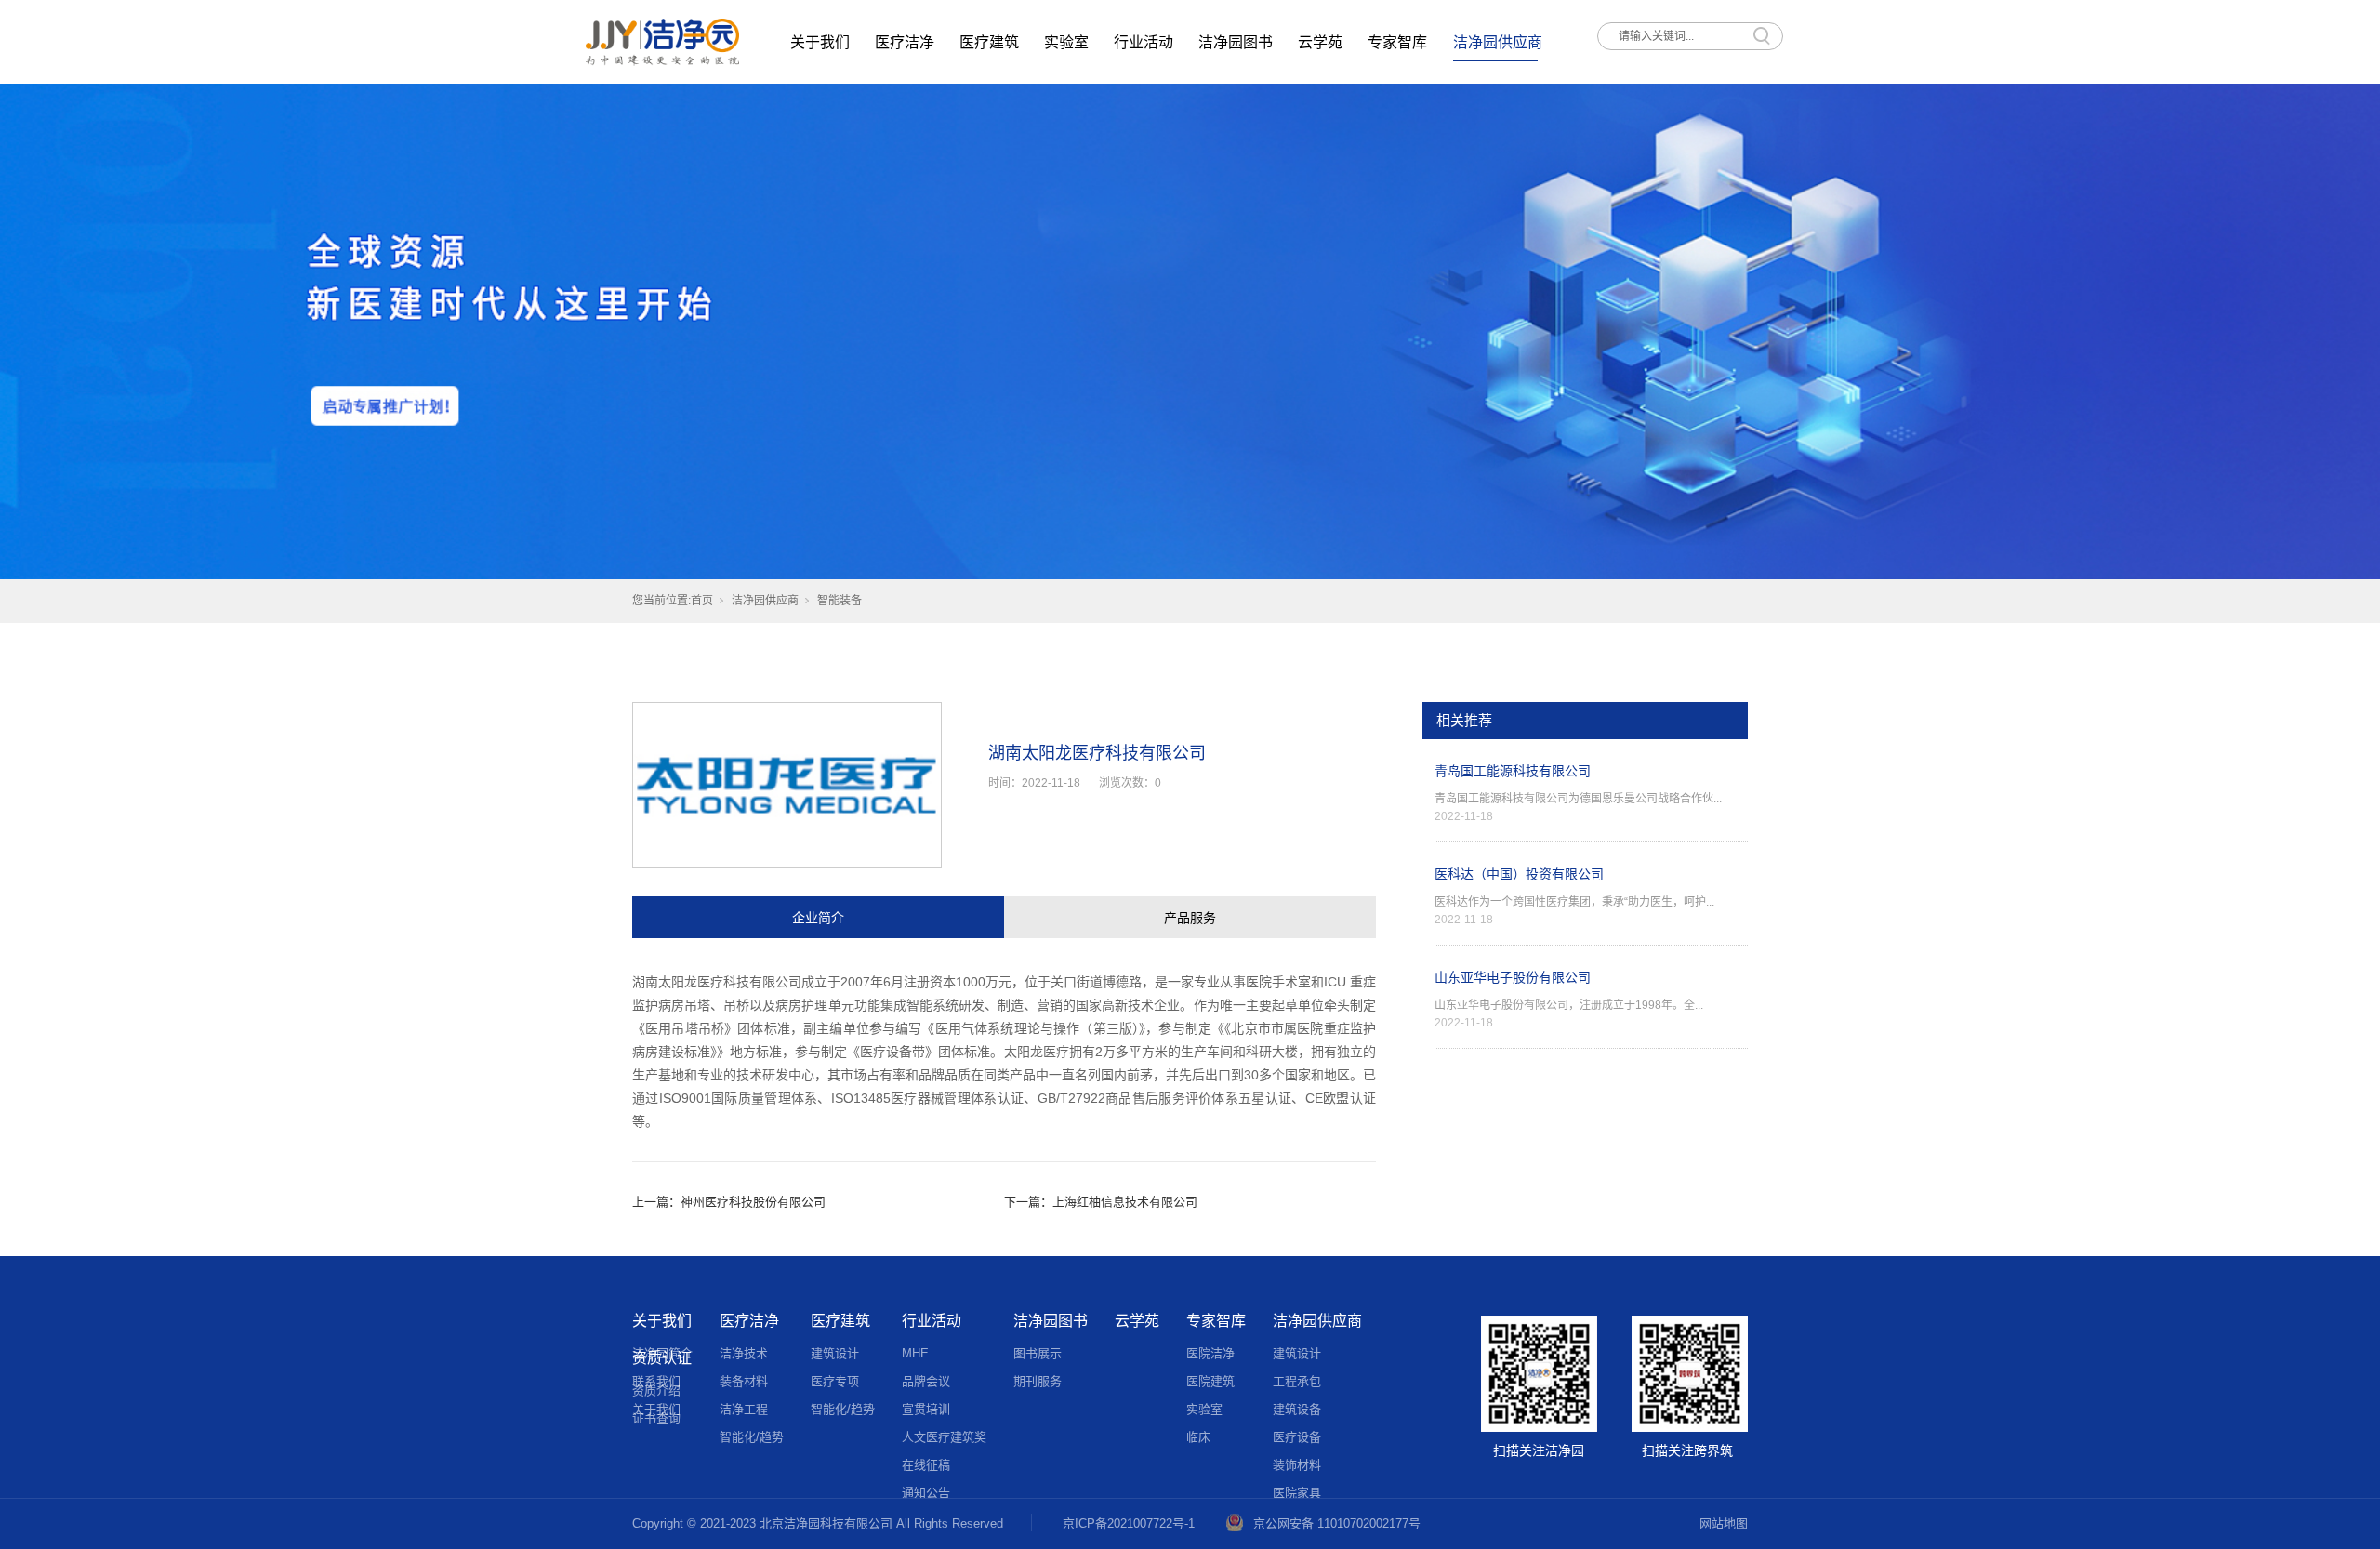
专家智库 (1397, 42)
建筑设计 (835, 1353)
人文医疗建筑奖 (944, 1437)
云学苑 (1320, 42)
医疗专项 (835, 1381)
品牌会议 (926, 1381)
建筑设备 (1297, 1409)
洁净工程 (744, 1409)
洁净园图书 (1236, 42)
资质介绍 (656, 1390)
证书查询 (656, 1418)
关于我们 (820, 42)
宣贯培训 (926, 1409)
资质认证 (662, 1358)
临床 (1198, 1437)
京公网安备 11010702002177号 (1337, 1523)
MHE (915, 1353)
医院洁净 (1210, 1353)
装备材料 (744, 1381)
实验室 (1066, 42)
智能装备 (840, 601)
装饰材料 (1297, 1465)
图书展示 (1038, 1353)
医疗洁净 (905, 42)
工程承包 (1297, 1381)
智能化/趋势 (752, 1437)
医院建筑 (1210, 1381)
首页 (702, 601)
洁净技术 (744, 1353)
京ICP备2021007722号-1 (1129, 1523)
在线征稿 (926, 1465)
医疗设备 (1297, 1437)
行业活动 (1144, 42)
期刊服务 (1038, 1381)
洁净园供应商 (1498, 42)
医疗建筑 (989, 42)
